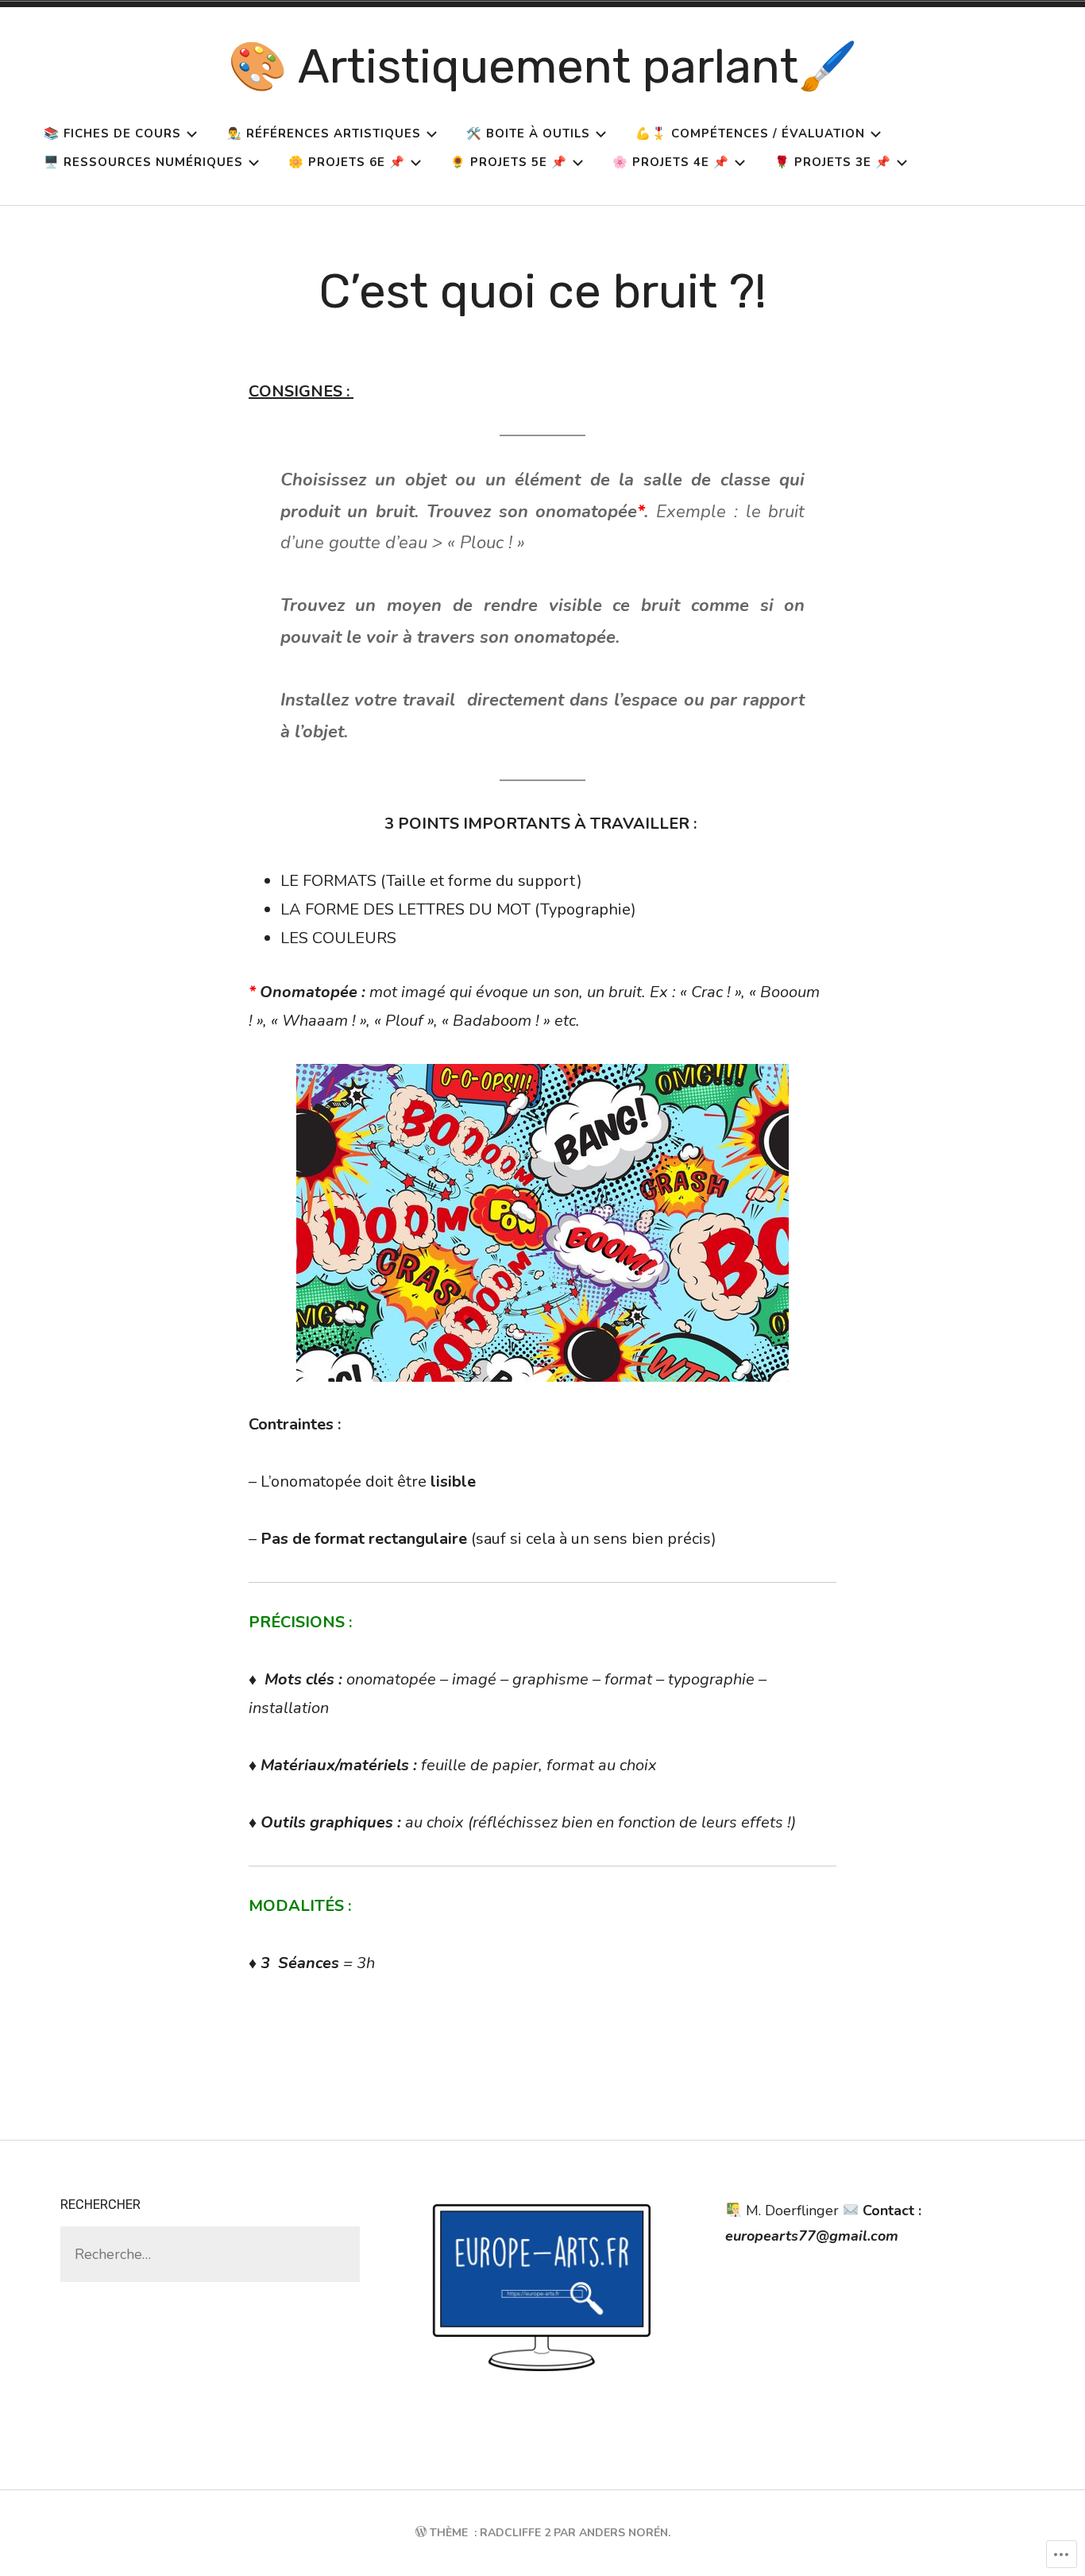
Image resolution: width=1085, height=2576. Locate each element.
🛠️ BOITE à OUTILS (528, 133)
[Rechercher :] (210, 2254)
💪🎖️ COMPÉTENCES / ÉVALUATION (750, 133)
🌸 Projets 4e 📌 (671, 162)
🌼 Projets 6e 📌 (347, 162)
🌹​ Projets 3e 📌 (833, 162)
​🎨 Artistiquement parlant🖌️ (543, 66)
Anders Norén (624, 2533)
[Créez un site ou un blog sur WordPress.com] (421, 2533)
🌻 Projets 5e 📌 (509, 162)
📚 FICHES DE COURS (112, 133)
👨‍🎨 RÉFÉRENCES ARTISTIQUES (324, 133)
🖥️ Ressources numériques (143, 162)
